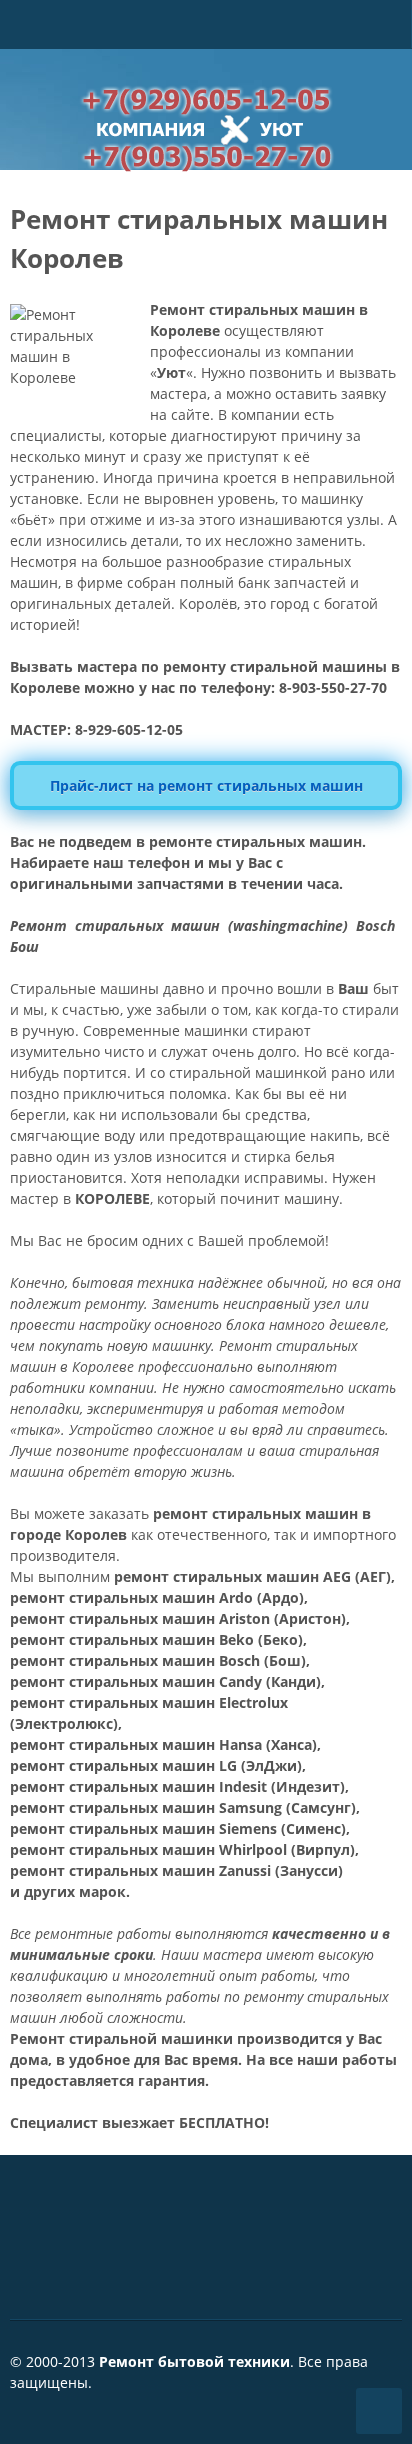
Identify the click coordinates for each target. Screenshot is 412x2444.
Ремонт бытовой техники (194, 2361)
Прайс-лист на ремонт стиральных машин (206, 785)
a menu (386, 47)
